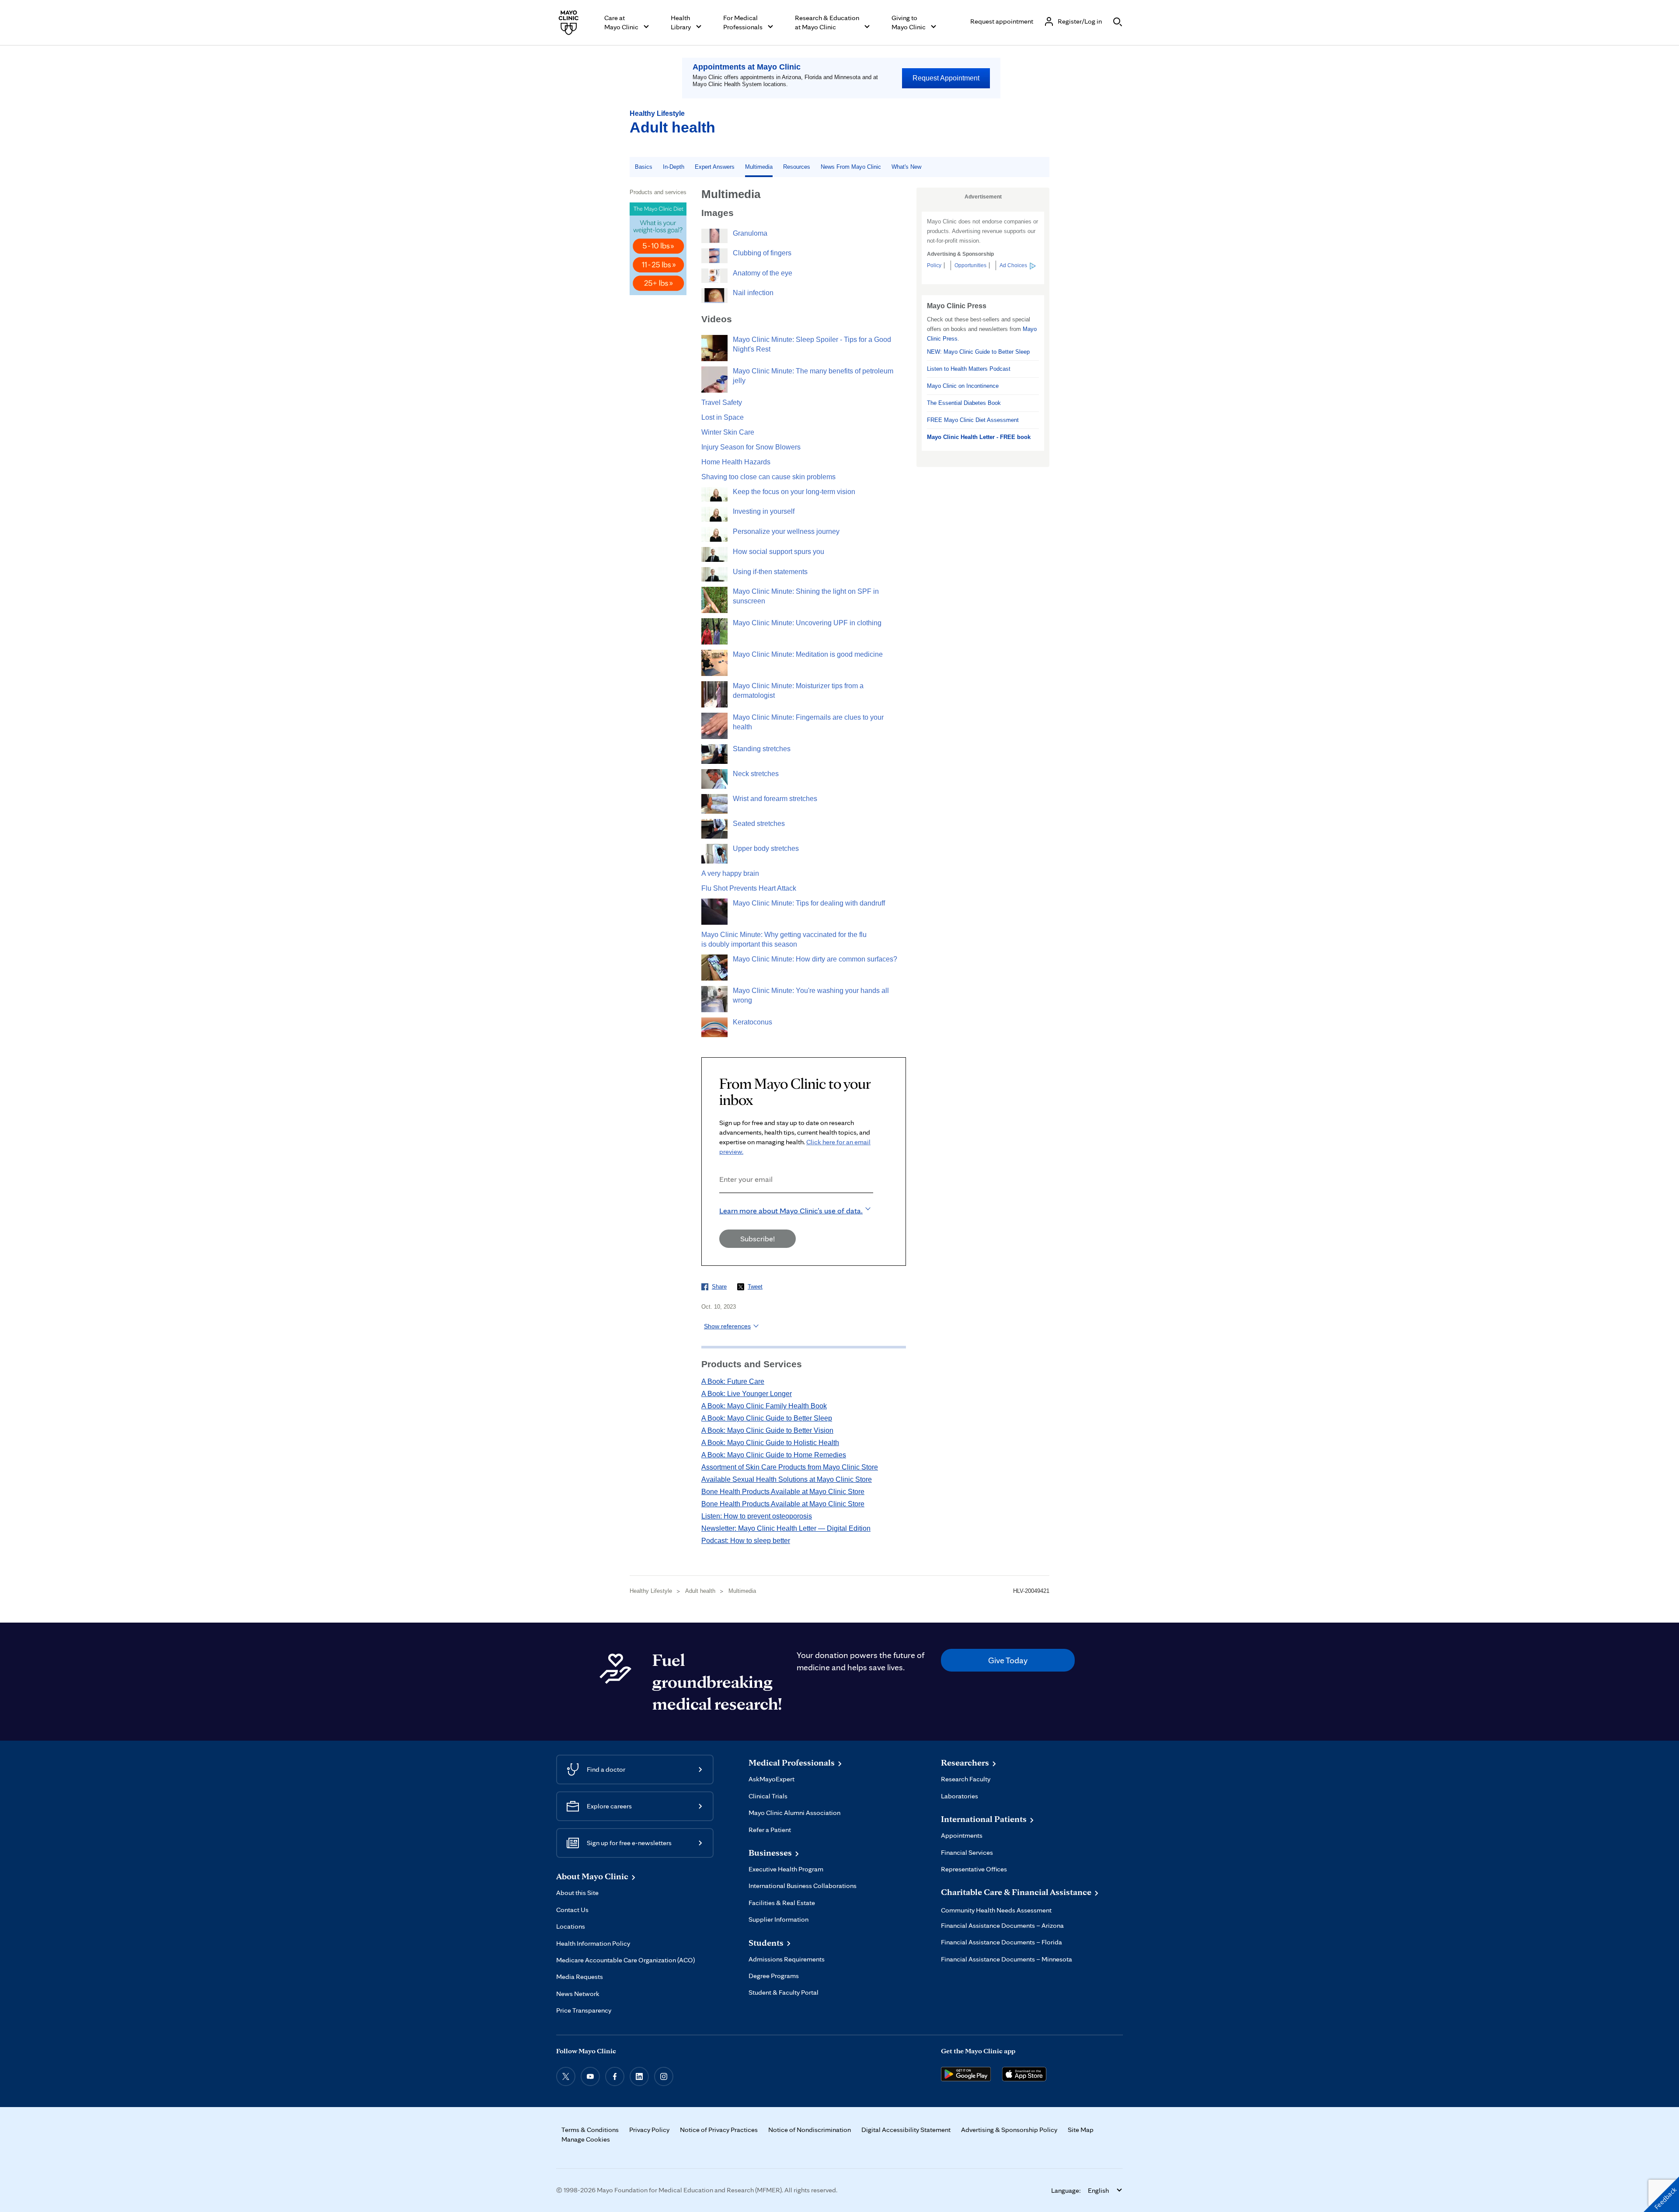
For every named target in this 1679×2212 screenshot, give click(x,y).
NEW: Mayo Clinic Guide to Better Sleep (978, 352)
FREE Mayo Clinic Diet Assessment (973, 420)
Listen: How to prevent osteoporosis (757, 1516)
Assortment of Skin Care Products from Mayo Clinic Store (790, 1467)
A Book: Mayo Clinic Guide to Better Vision (767, 1430)
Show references (727, 1326)
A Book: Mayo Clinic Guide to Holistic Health (770, 1443)
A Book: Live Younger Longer (747, 1394)
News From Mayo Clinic (851, 167)
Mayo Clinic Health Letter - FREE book (979, 437)
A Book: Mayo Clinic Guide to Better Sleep (767, 1418)
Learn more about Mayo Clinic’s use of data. (791, 1211)
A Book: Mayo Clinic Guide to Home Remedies (774, 1455)
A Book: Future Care (733, 1381)
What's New (906, 167)
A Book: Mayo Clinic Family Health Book (764, 1406)
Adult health (672, 127)
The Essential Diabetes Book (964, 403)
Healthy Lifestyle (657, 113)
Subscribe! (758, 1238)
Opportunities (970, 265)
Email (722, 1205)
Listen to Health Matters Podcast (969, 369)
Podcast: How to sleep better (746, 1541)
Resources (797, 167)
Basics (644, 167)
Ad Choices (1013, 265)
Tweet (755, 1287)
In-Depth (674, 167)
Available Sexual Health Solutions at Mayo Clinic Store (787, 1479)
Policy (934, 265)
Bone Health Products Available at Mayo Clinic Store (783, 1492)
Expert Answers (715, 167)
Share (719, 1287)
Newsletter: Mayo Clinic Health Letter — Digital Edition (786, 1528)
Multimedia (759, 167)
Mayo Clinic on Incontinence (963, 386)
